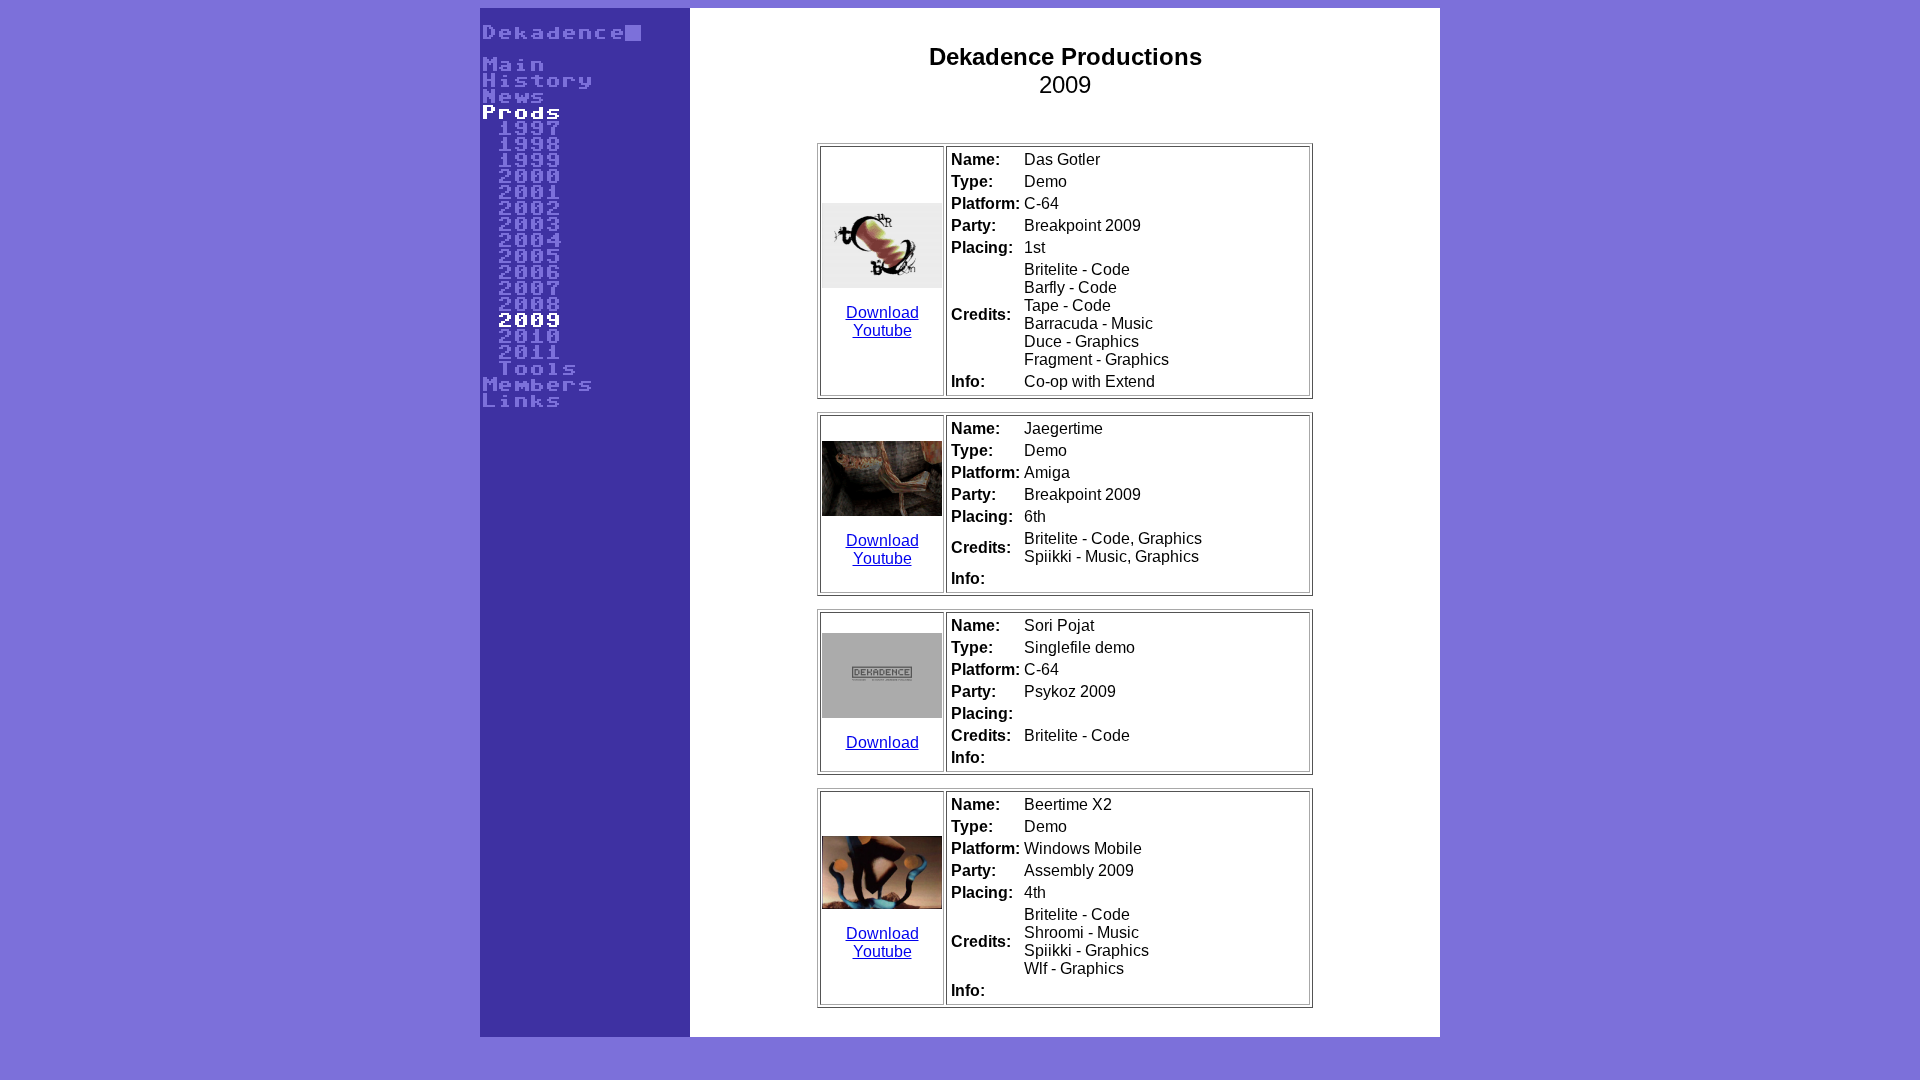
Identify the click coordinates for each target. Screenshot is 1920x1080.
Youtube (882, 330)
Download (882, 312)
